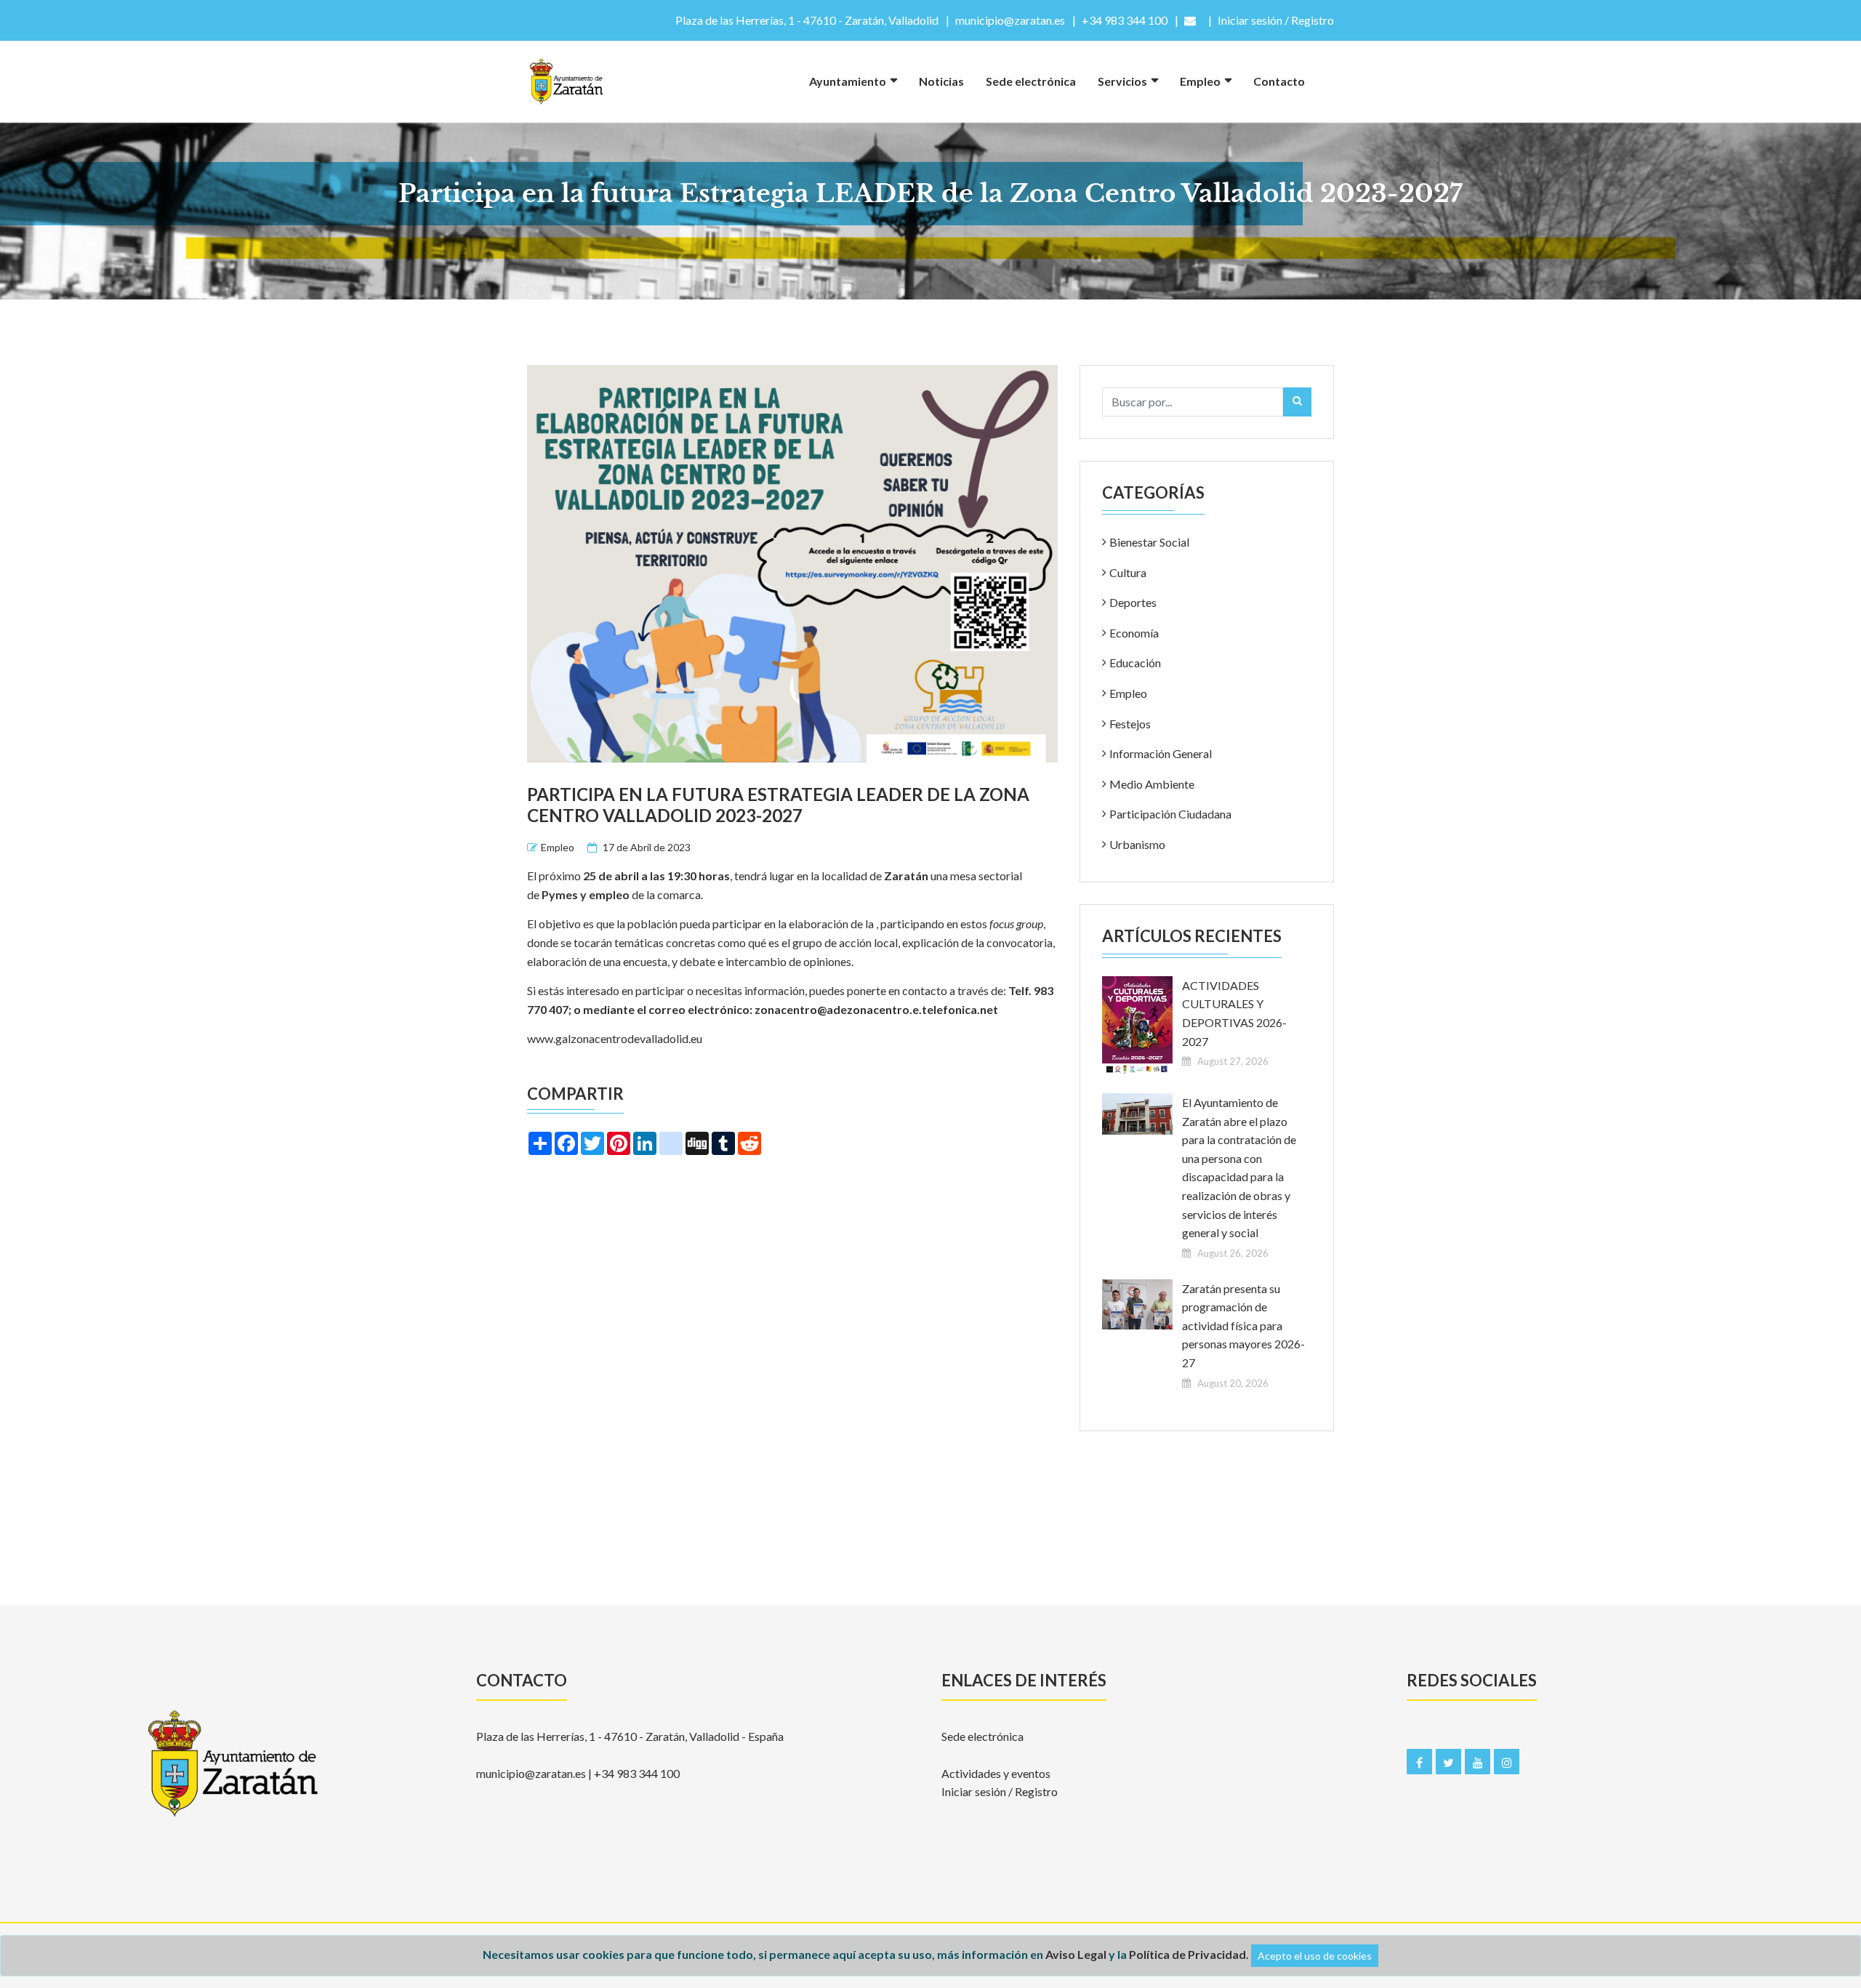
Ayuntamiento (848, 81)
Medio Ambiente (1152, 784)
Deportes (1133, 602)
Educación (1135, 663)
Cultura (1128, 572)
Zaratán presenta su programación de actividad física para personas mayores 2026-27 (1243, 1325)
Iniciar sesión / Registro (1000, 1791)
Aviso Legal (1076, 1954)
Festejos (1130, 724)
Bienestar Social (1149, 542)
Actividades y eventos (996, 1773)
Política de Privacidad (1187, 1954)
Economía (1134, 633)
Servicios (1122, 81)
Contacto (1279, 81)
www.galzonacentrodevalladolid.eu (615, 1038)
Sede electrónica (1031, 81)
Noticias (941, 81)
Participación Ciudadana (1170, 814)
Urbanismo (1137, 844)
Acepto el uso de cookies (1315, 1956)
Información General (1161, 753)
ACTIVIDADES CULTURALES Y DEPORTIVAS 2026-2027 (1234, 1013)
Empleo (1200, 81)
